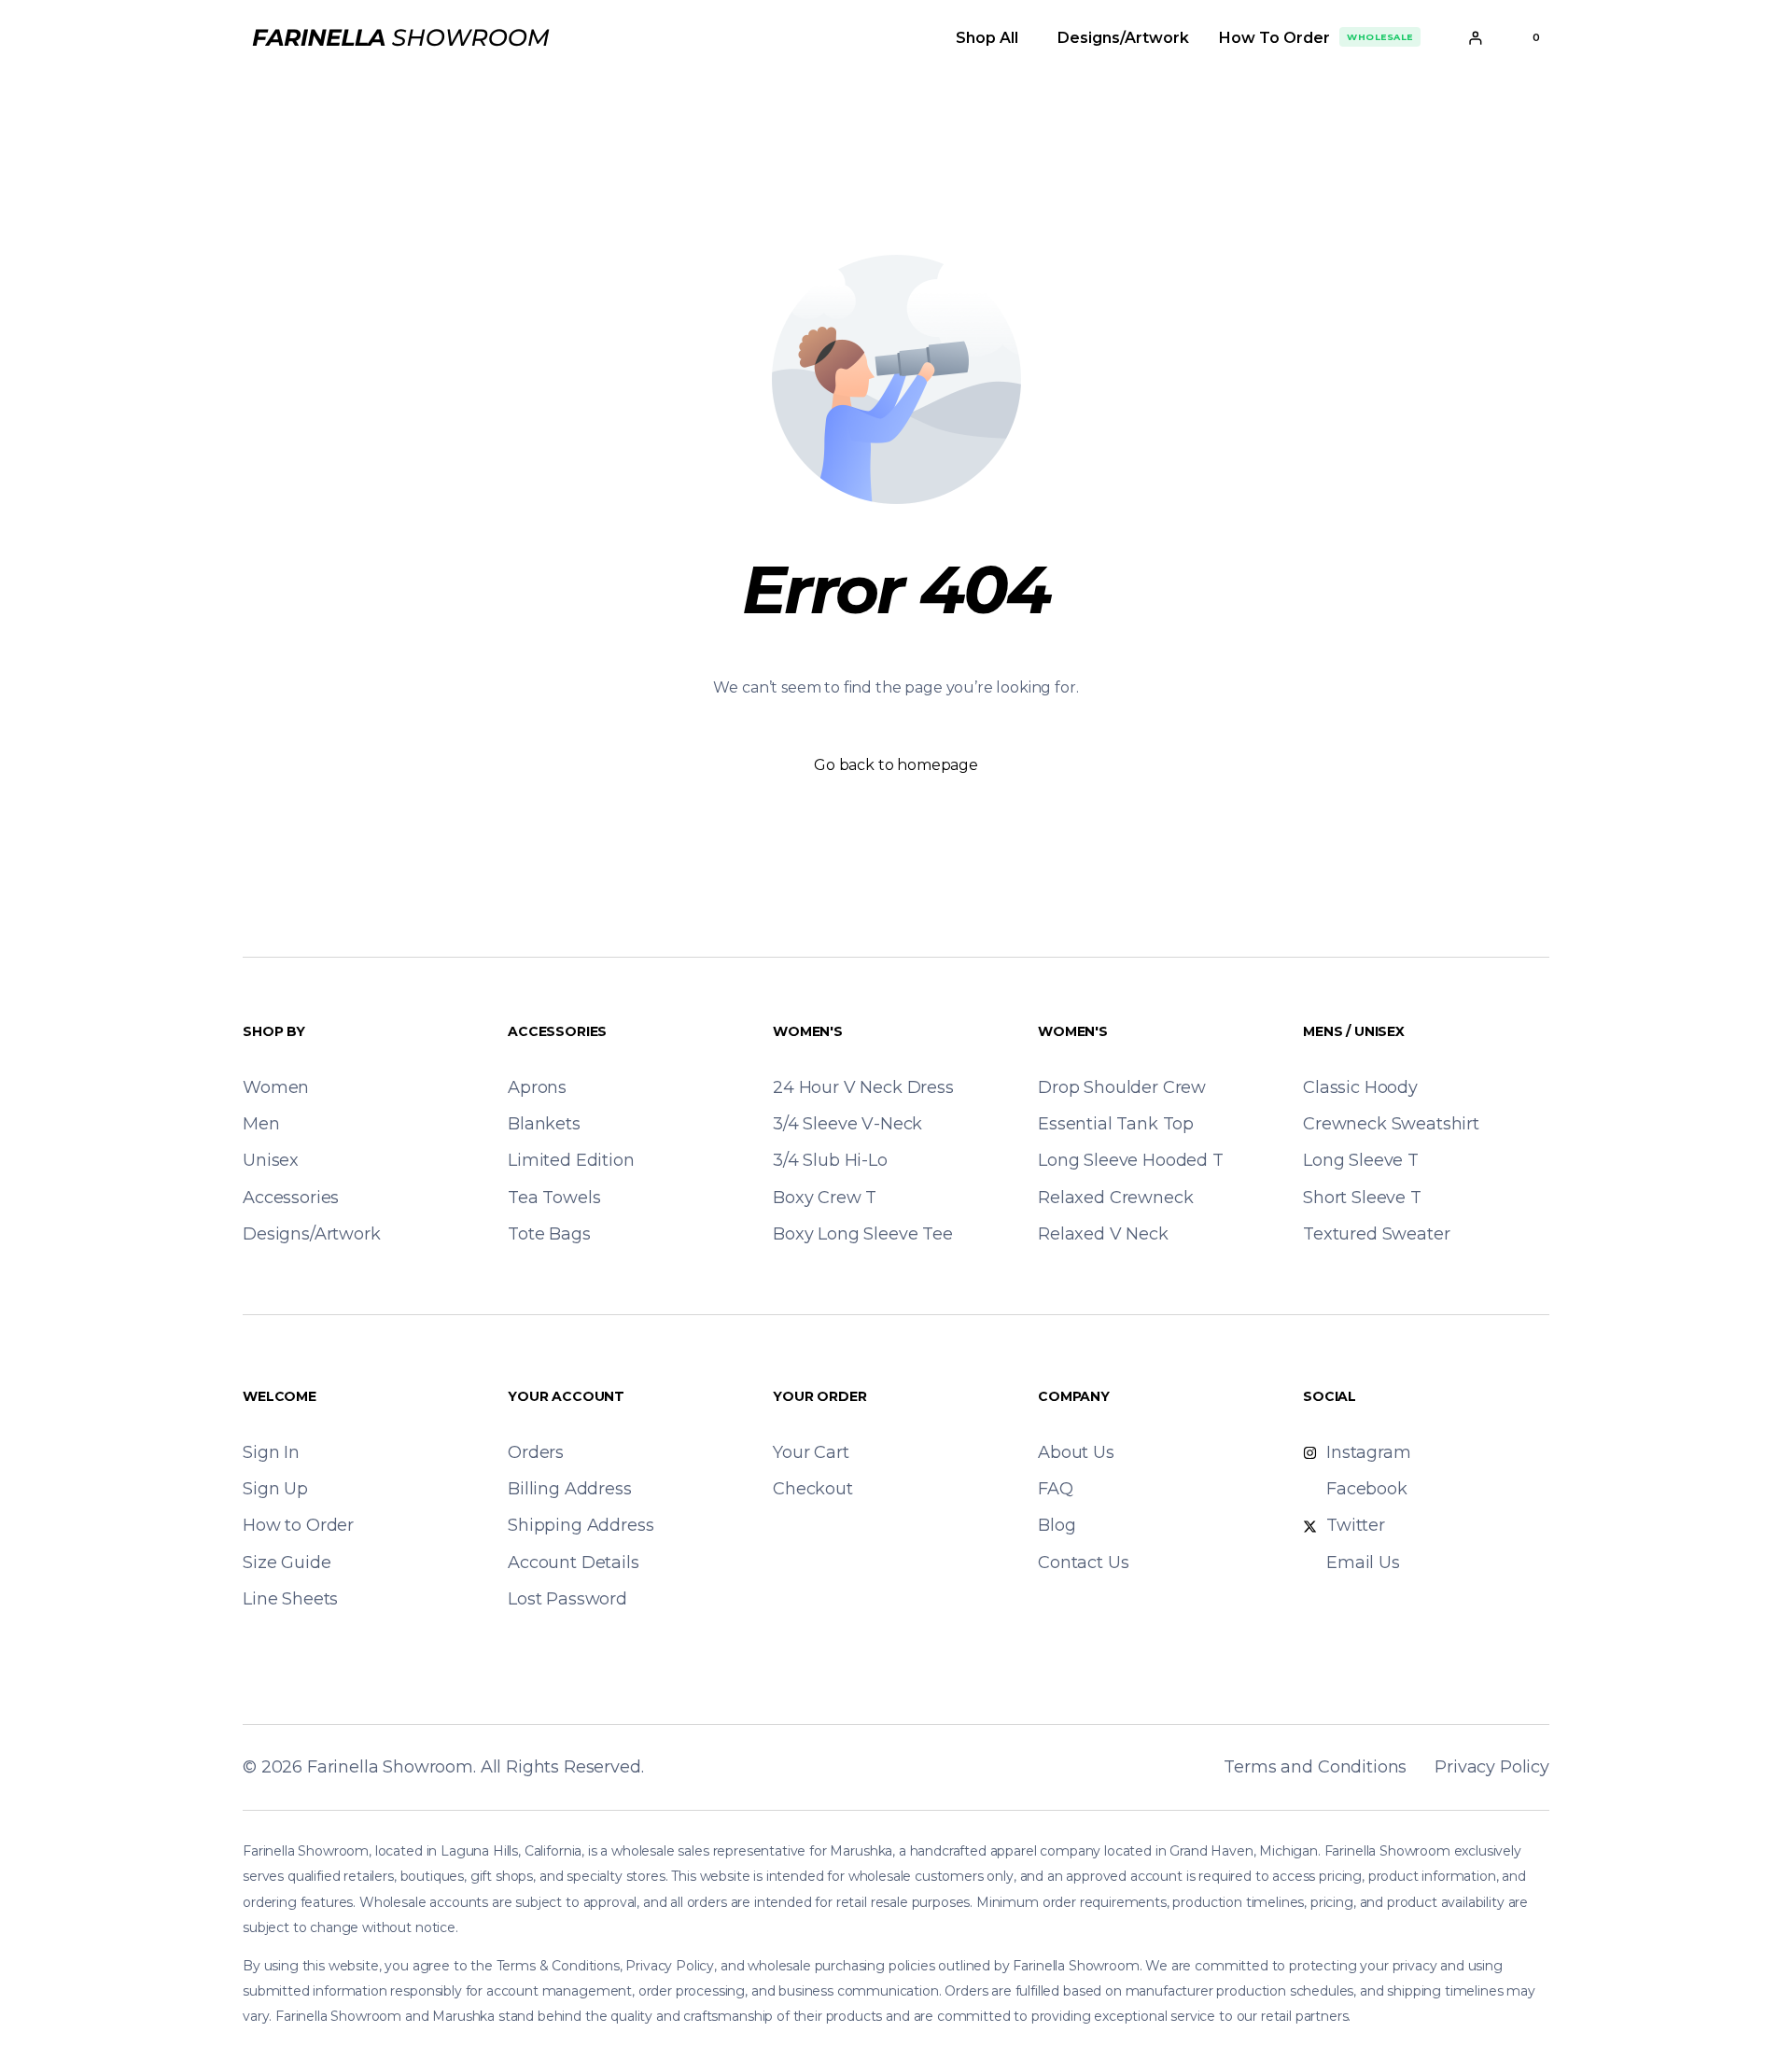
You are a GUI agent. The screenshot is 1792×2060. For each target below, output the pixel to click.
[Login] (1475, 38)
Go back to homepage (896, 765)
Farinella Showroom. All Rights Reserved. (476, 1767)
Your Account (566, 1396)
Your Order (819, 1396)
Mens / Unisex (1354, 1031)
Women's (808, 1031)
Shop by (274, 1031)
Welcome (280, 1396)
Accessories (557, 1031)
